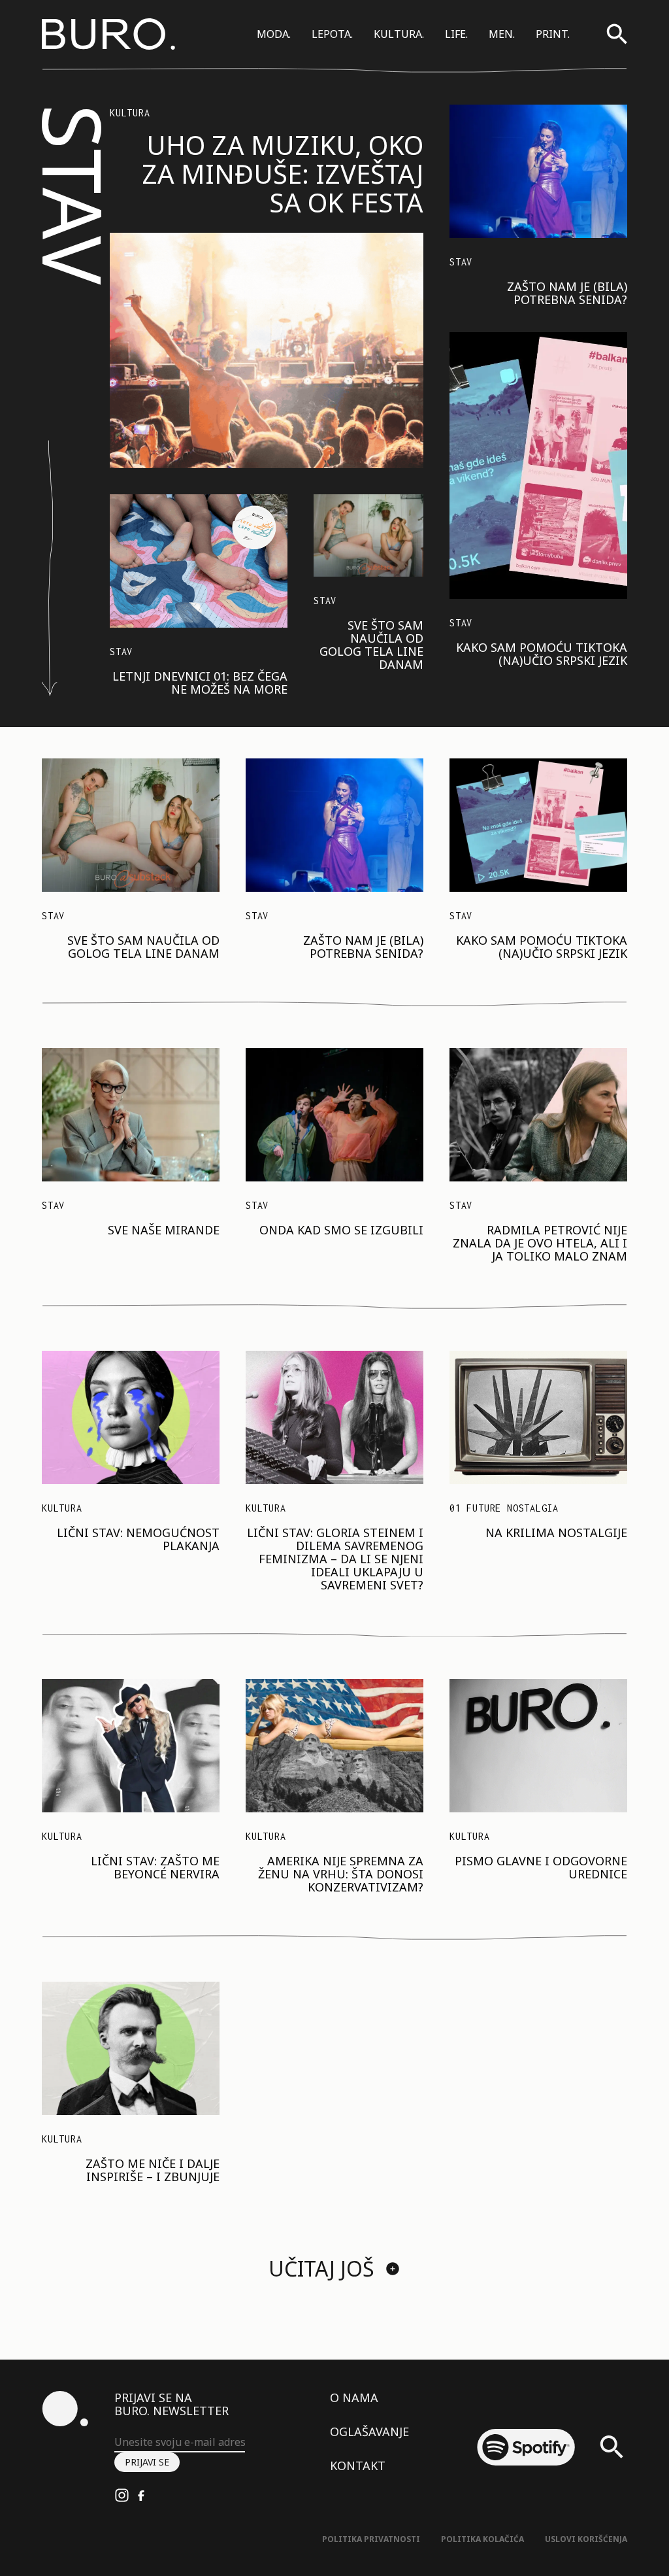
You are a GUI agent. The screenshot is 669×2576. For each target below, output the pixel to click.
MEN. (502, 34)
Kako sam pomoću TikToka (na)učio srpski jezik (542, 654)
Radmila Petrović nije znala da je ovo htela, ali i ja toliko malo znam (540, 1243)
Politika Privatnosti (371, 2539)
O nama (354, 2398)
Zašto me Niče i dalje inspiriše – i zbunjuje (153, 2170)
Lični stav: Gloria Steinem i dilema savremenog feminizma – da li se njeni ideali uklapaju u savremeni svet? (335, 1559)
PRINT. (553, 34)
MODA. (274, 34)
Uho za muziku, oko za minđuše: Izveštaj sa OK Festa (283, 174)
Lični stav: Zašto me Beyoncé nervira (155, 1867)
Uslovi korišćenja (586, 2539)
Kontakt (358, 2466)
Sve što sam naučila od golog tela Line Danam (371, 645)
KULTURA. (399, 34)
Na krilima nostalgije (556, 1533)
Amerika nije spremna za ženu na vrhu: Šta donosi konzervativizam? (341, 1874)
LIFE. (456, 34)
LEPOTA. (332, 34)
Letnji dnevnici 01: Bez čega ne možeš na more (200, 683)
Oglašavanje (369, 2432)
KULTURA (130, 113)
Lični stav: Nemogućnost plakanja (138, 1539)
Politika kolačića (482, 2539)
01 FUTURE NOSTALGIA (504, 1508)
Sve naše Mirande (164, 1230)
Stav (121, 652)
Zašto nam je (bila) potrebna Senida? (567, 293)
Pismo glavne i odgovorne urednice (541, 1867)
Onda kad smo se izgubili (341, 1230)
